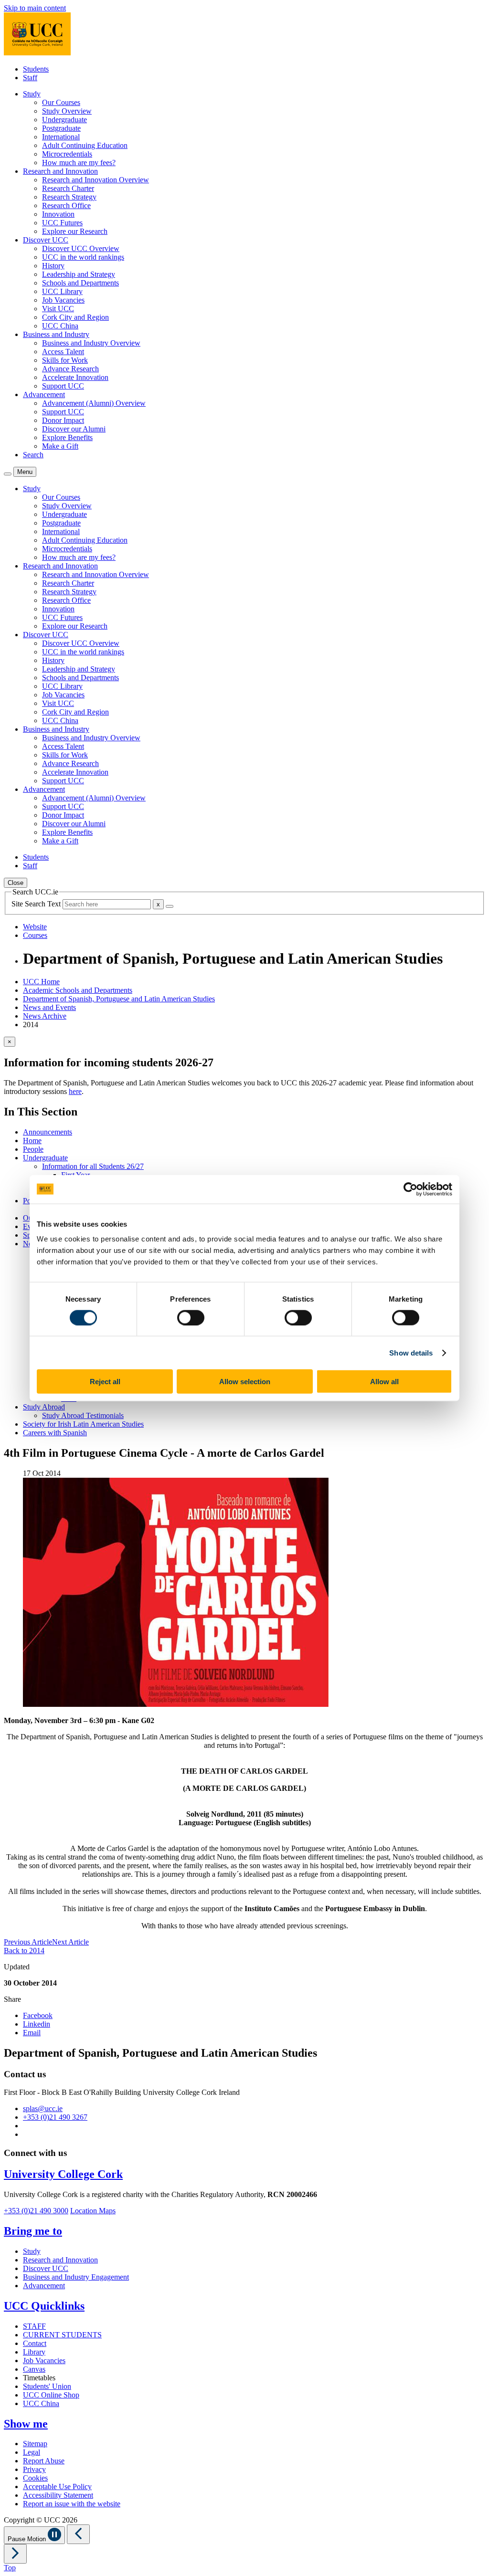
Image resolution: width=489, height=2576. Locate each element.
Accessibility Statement (58, 2495)
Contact (35, 2343)
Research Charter (68, 188)
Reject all (105, 1382)
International (61, 137)
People (33, 1149)
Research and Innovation (60, 2260)
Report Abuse (44, 2461)
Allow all (384, 1382)
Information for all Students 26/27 (93, 1166)
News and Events (49, 1007)
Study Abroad (44, 1407)
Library (34, 2352)
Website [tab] (35, 927)
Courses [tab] (35, 935)
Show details (411, 1352)
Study (32, 2251)
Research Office (66, 205)
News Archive (45, 1016)
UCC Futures (62, 223)
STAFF (34, 2326)
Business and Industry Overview (91, 343)
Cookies (35, 2478)
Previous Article (28, 1942)
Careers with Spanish (55, 1433)
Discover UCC (46, 2268)
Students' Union (47, 2386)
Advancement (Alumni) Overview (94, 403)
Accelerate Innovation (75, 377)
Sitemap (35, 2444)
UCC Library (62, 291)
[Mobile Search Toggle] (8, 474)
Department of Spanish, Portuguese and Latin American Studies (119, 999)
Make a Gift (60, 446)
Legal (32, 2452)
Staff (30, 78)
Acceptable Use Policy (57, 2487)
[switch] (191, 1317)
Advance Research (70, 369)
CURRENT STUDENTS (62, 2335)
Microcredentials (67, 154)
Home (32, 1141)
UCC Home (41, 982)
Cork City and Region (75, 317)
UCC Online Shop (51, 2395)
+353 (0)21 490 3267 (55, 2117)
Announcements (48, 1132)
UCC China (60, 326)
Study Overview (67, 111)
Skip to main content (35, 8)
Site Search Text (37, 904)
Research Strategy (69, 197)
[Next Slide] (15, 2554)
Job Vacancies (63, 300)
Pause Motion (28, 2539)
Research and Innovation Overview (96, 180)
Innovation (58, 214)
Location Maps (93, 2211)
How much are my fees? (79, 163)
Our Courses (61, 102)
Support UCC (63, 386)
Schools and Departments (80, 283)
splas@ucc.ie (43, 2108)
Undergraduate (64, 120)
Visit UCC (58, 309)
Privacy (34, 2469)
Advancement (44, 2286)
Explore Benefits (67, 437)
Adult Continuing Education (85, 145)
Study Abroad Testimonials (83, 1415)
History (53, 266)
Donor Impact (63, 420)
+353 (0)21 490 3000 (36, 2211)
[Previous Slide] (78, 2534)
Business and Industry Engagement (76, 2277)
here (75, 1091)
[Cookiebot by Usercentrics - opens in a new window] (410, 1189)
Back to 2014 (24, 1950)
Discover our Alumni (74, 429)
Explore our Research (75, 231)
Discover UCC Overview (81, 248)
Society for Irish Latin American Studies (83, 1424)
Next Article (70, 1942)
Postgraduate (61, 128)
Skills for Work (65, 360)
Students (36, 69)
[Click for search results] (170, 906)
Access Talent (63, 352)
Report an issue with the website (72, 2504)
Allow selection (245, 1382)
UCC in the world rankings (83, 257)
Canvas (34, 2369)
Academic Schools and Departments (78, 990)
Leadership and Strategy (79, 274)
